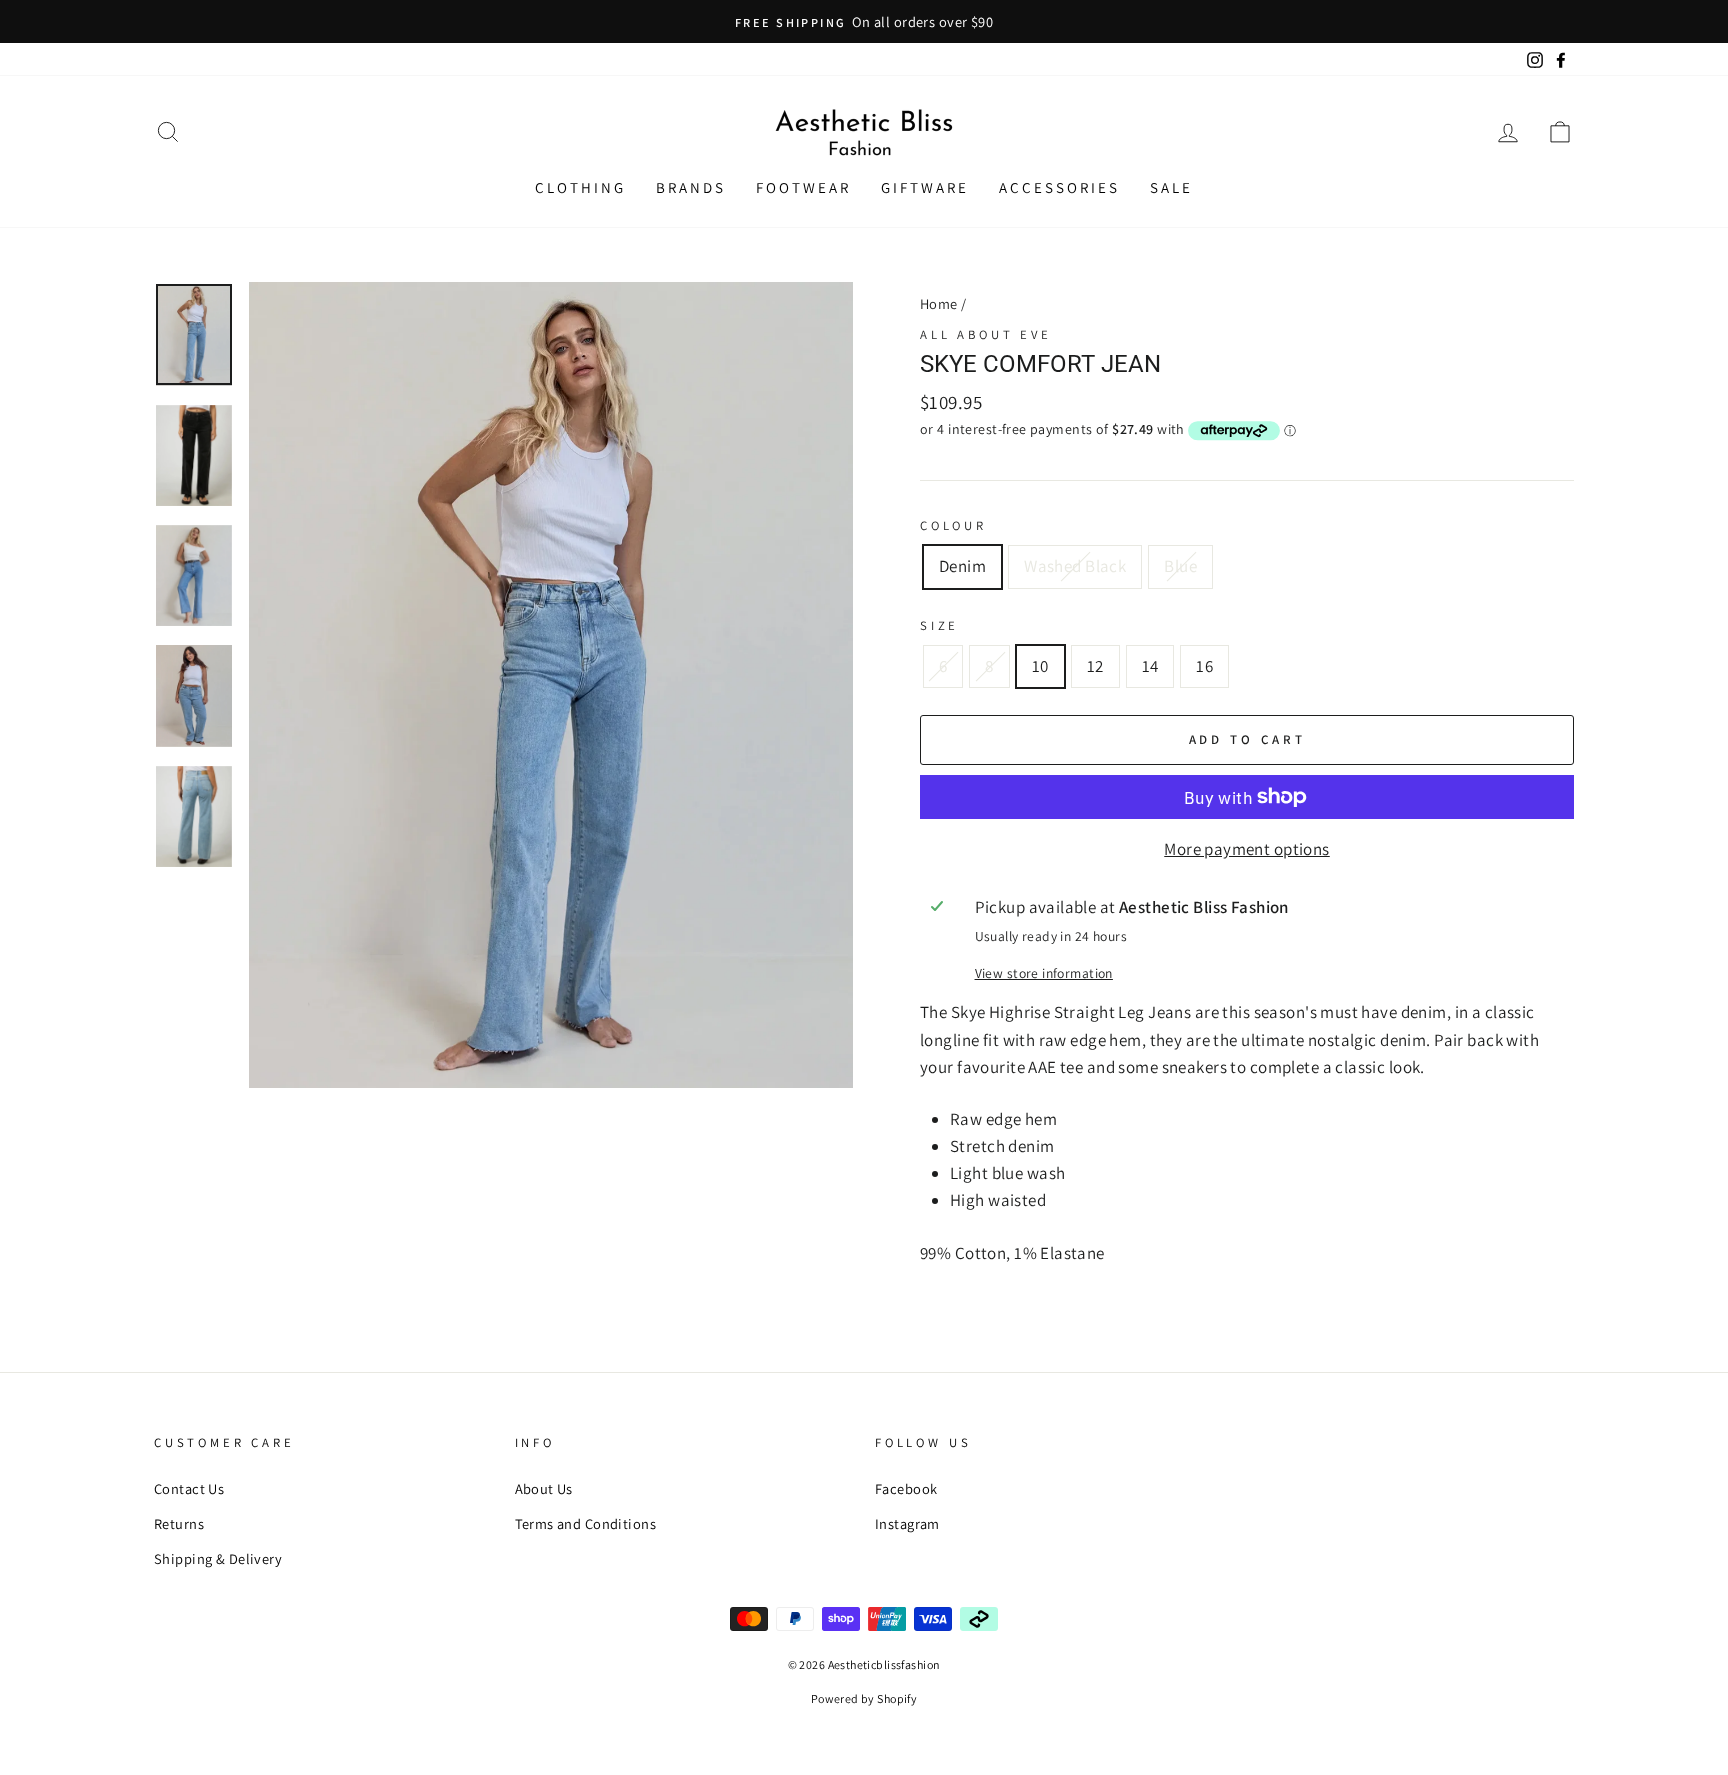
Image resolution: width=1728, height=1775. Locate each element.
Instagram (907, 1523)
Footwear (803, 187)
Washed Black (1075, 566)
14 (1150, 666)
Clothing (580, 187)
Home (939, 303)
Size (939, 625)
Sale (1171, 187)
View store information (1044, 973)
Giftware (925, 187)
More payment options (1247, 849)
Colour (953, 525)
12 (1095, 666)
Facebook (906, 1488)
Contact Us (189, 1488)
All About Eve (986, 334)
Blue (1180, 566)
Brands (691, 187)
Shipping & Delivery (218, 1558)
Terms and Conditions (586, 1523)
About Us (544, 1488)
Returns (179, 1523)
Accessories (1059, 187)
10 (1040, 666)
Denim (962, 566)
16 (1204, 666)
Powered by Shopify (864, 1698)
